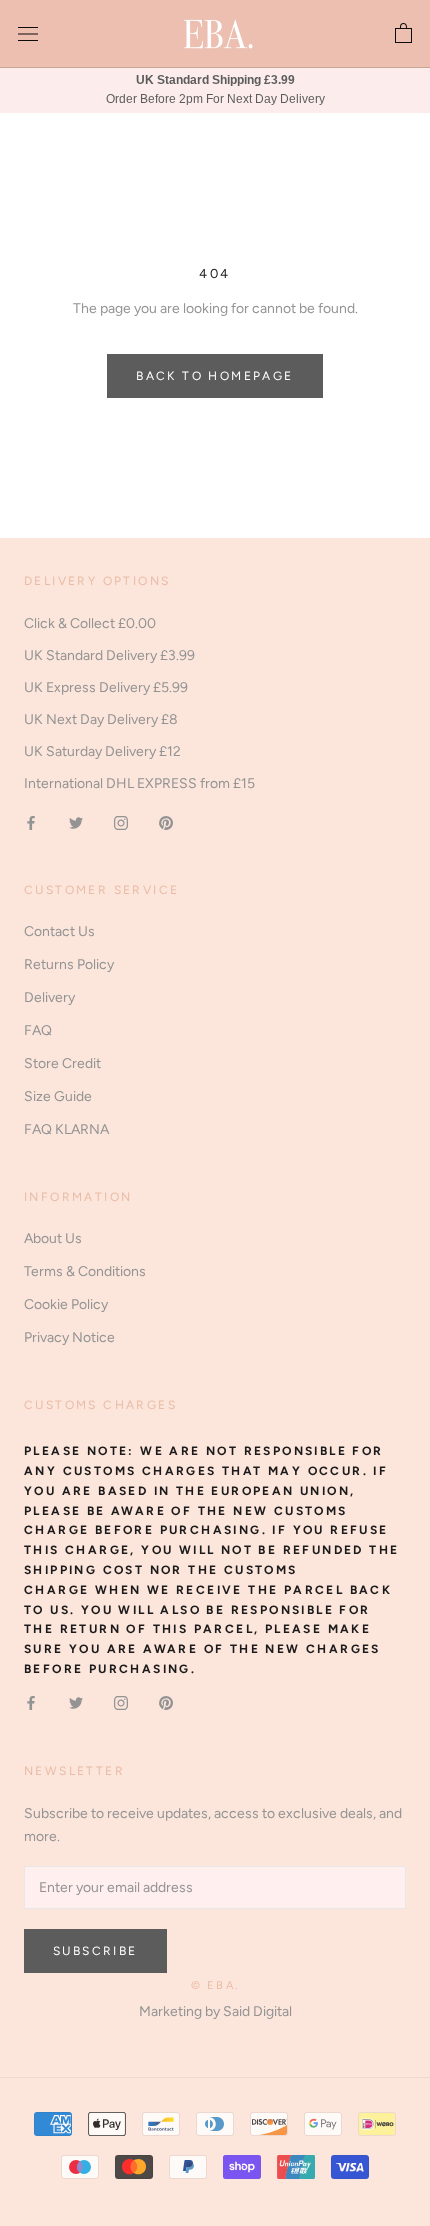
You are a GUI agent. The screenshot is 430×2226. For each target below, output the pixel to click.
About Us (53, 1238)
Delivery (49, 997)
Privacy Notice (69, 1337)
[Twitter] (76, 821)
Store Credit (62, 1063)
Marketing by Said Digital (215, 2011)
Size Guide (58, 1096)
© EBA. (215, 1985)
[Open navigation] (28, 34)
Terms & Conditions (85, 1271)
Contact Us (59, 931)
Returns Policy (69, 964)
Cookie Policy (66, 1304)
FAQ (38, 1030)
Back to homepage (214, 376)
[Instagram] (121, 821)
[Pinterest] (166, 821)
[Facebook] (31, 821)
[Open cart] (403, 34)
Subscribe (95, 1951)
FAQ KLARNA (66, 1129)
